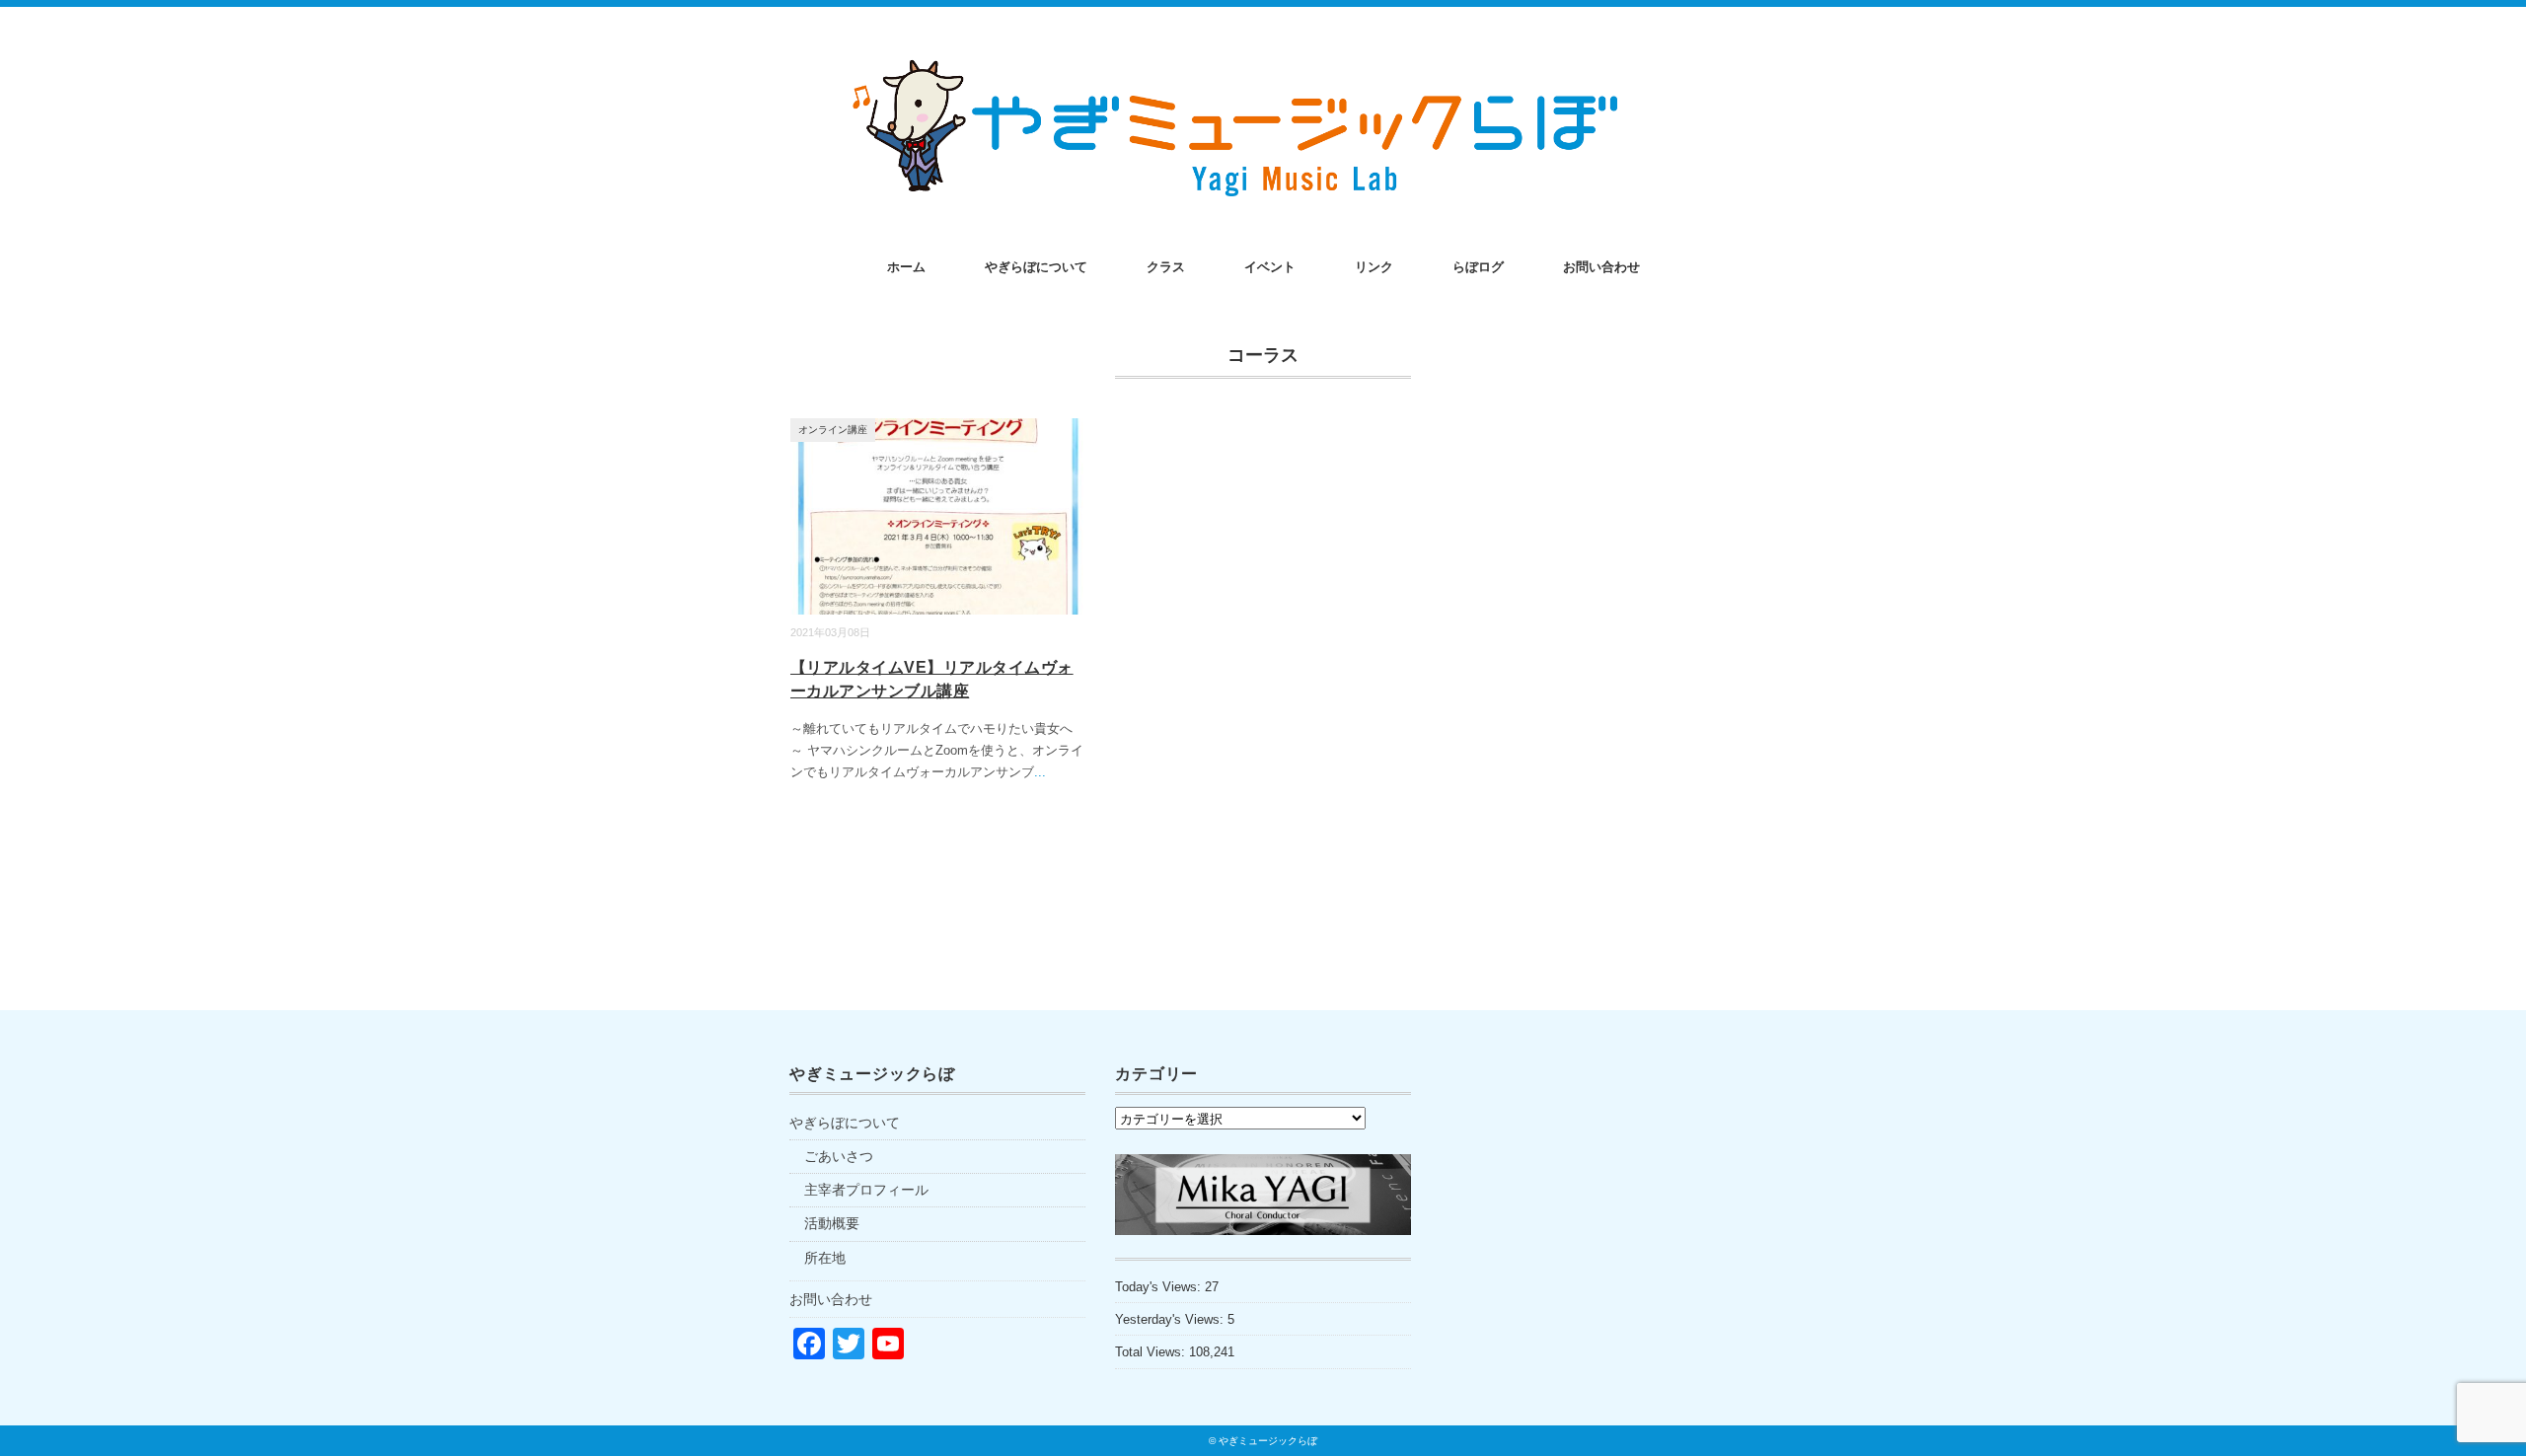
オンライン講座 (833, 430)
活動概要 (832, 1223)
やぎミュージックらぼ (1268, 1441)
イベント (1270, 267)
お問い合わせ (1601, 267)
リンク (1374, 267)
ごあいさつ (839, 1156)
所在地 (825, 1258)
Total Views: (1152, 1352)
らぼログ (1478, 267)
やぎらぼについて (1036, 267)
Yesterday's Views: (1171, 1319)
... (1040, 772)
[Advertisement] (1589, 1235)
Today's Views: (1160, 1287)
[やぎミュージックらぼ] (1263, 61)
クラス (1166, 267)
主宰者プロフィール (866, 1190)
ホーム (906, 267)
